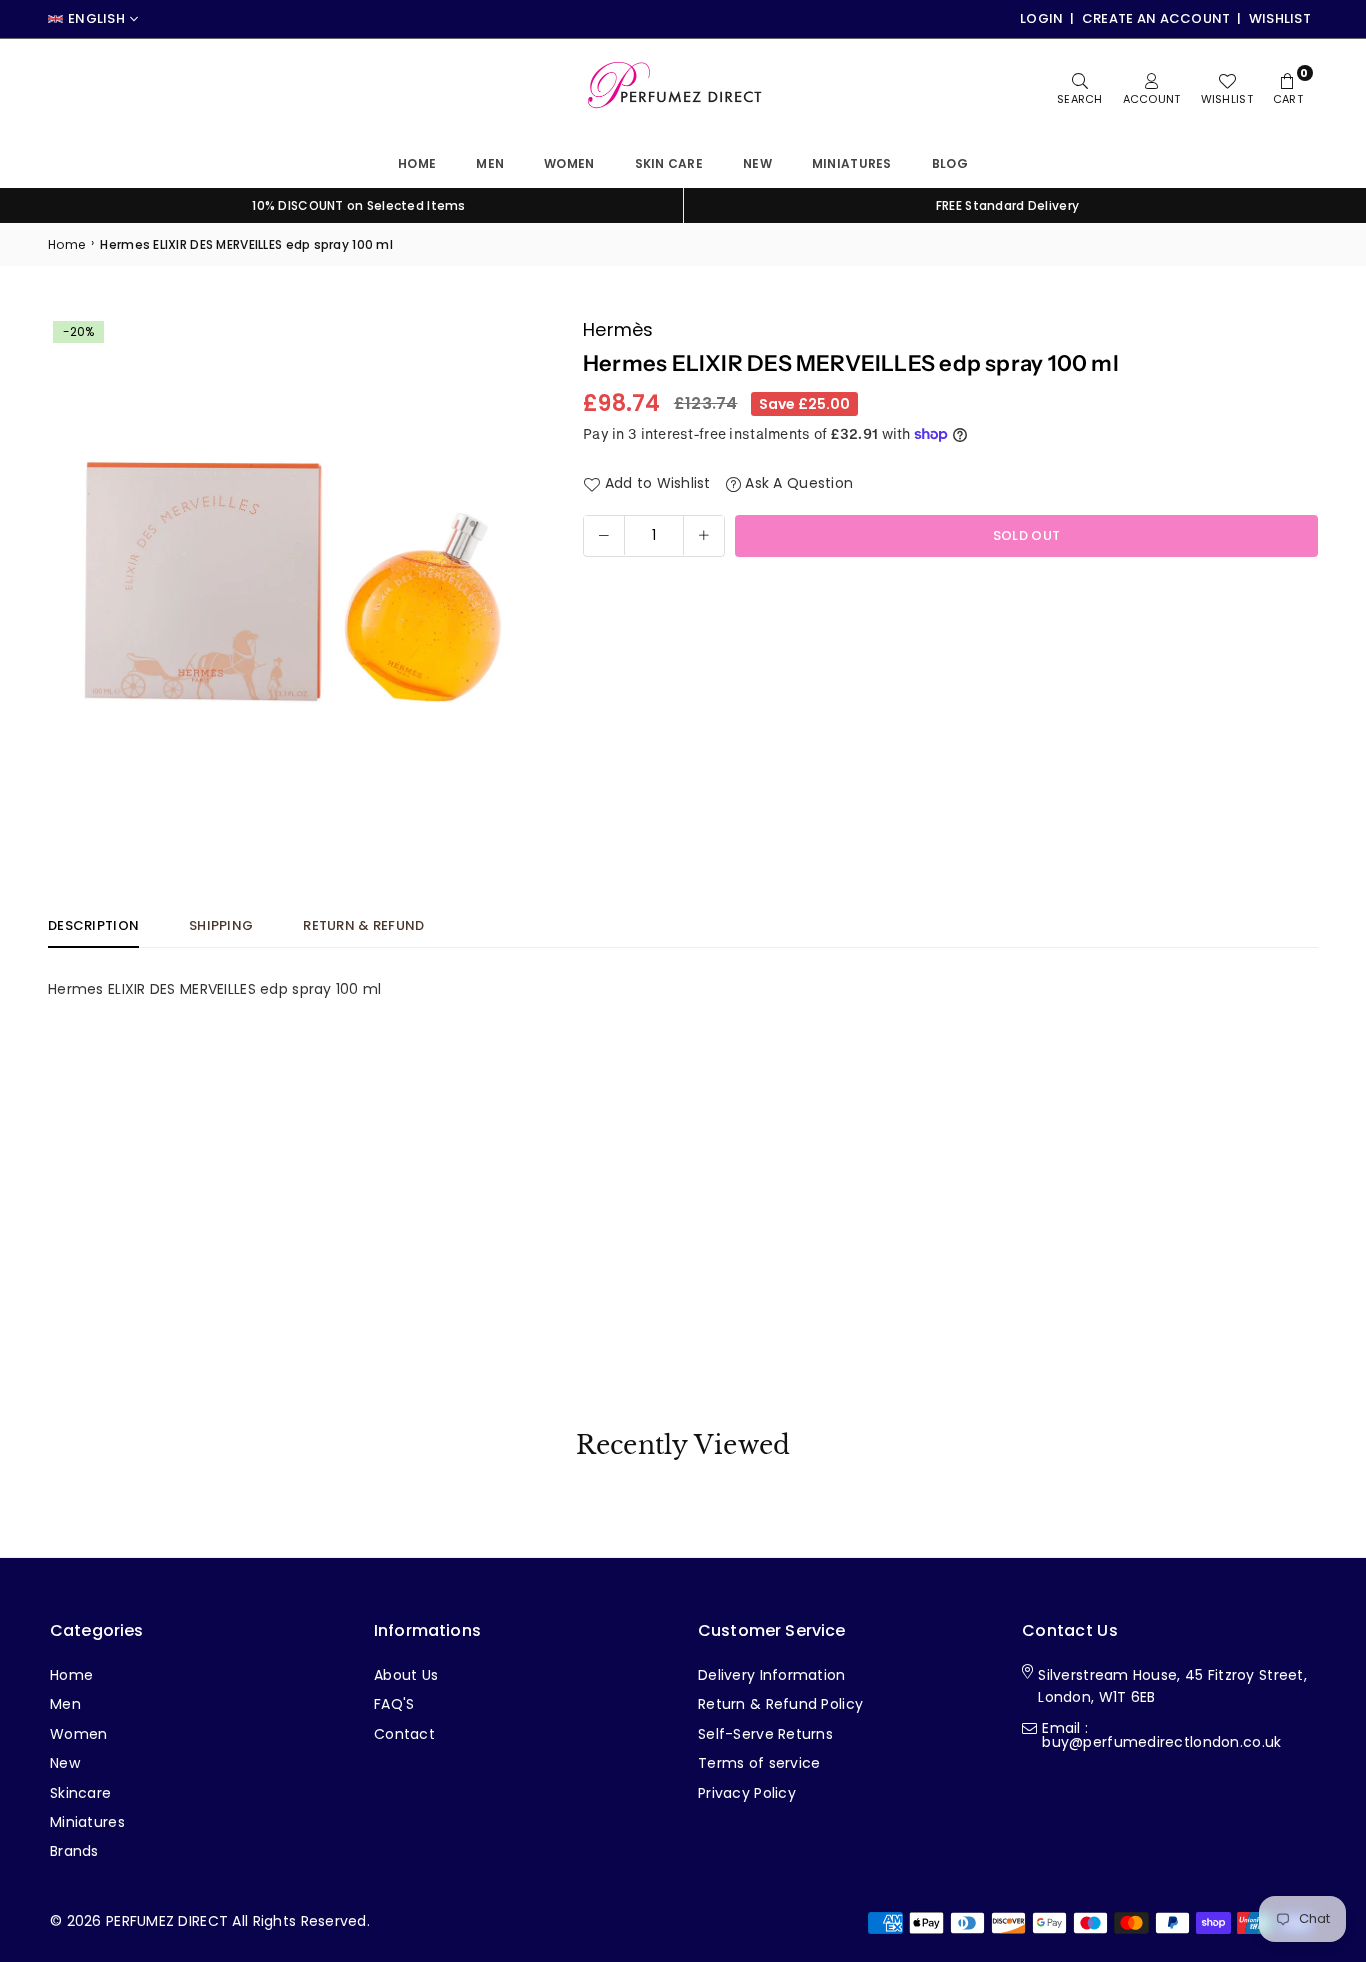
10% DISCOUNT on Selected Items (358, 205)
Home (417, 163)
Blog (950, 163)
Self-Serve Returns (765, 1734)
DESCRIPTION (93, 925)
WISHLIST (1280, 18)
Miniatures (87, 1822)
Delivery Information (772, 1675)
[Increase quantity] (704, 535)
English (96, 19)
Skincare (80, 1793)
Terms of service (759, 1763)
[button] (510, 562)
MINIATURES (852, 163)
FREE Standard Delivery (1007, 205)
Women (569, 163)
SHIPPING (221, 925)
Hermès (618, 329)
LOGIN (1041, 18)
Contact (404, 1734)
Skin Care (669, 163)
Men (490, 163)
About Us (406, 1675)
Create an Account (1156, 18)
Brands (74, 1851)
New (757, 163)
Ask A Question (797, 483)
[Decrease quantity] (604, 535)
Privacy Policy (747, 1793)
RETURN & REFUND (363, 925)
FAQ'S (394, 1704)
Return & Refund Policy (780, 1704)
